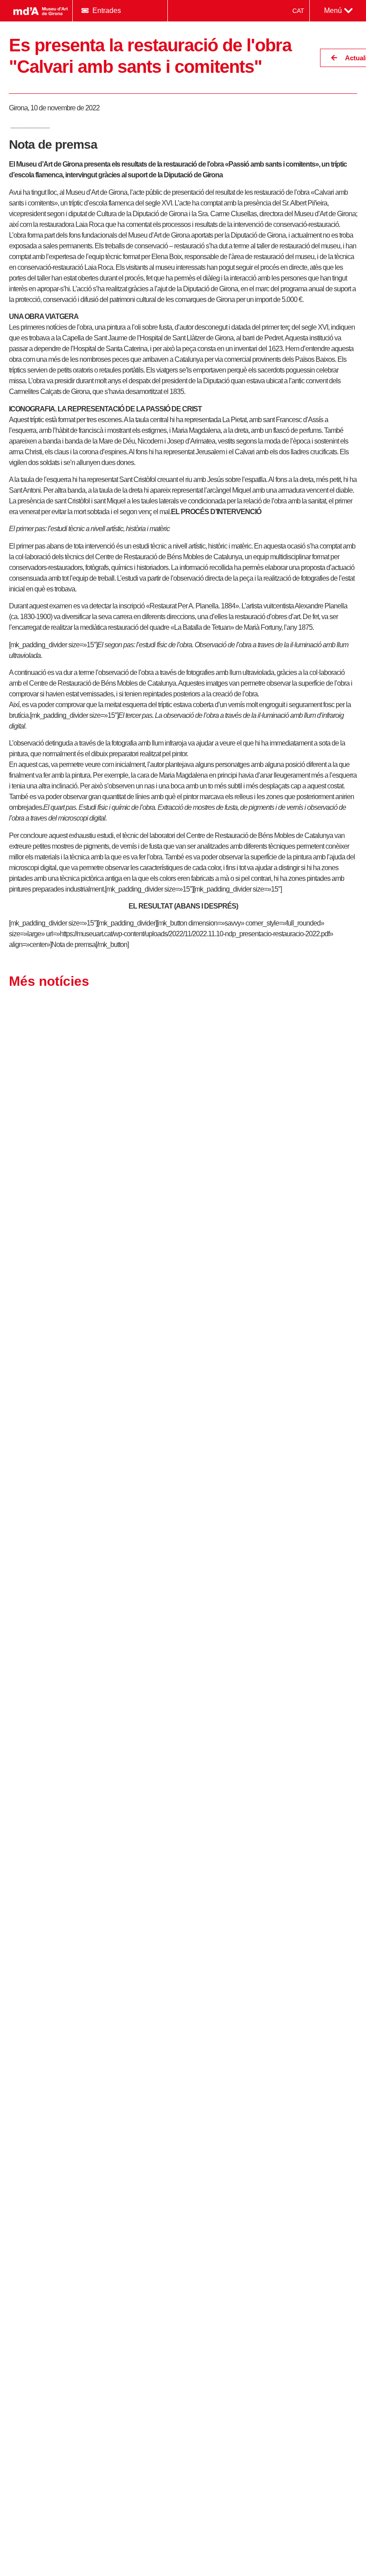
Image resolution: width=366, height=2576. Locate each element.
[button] (338, 11)
